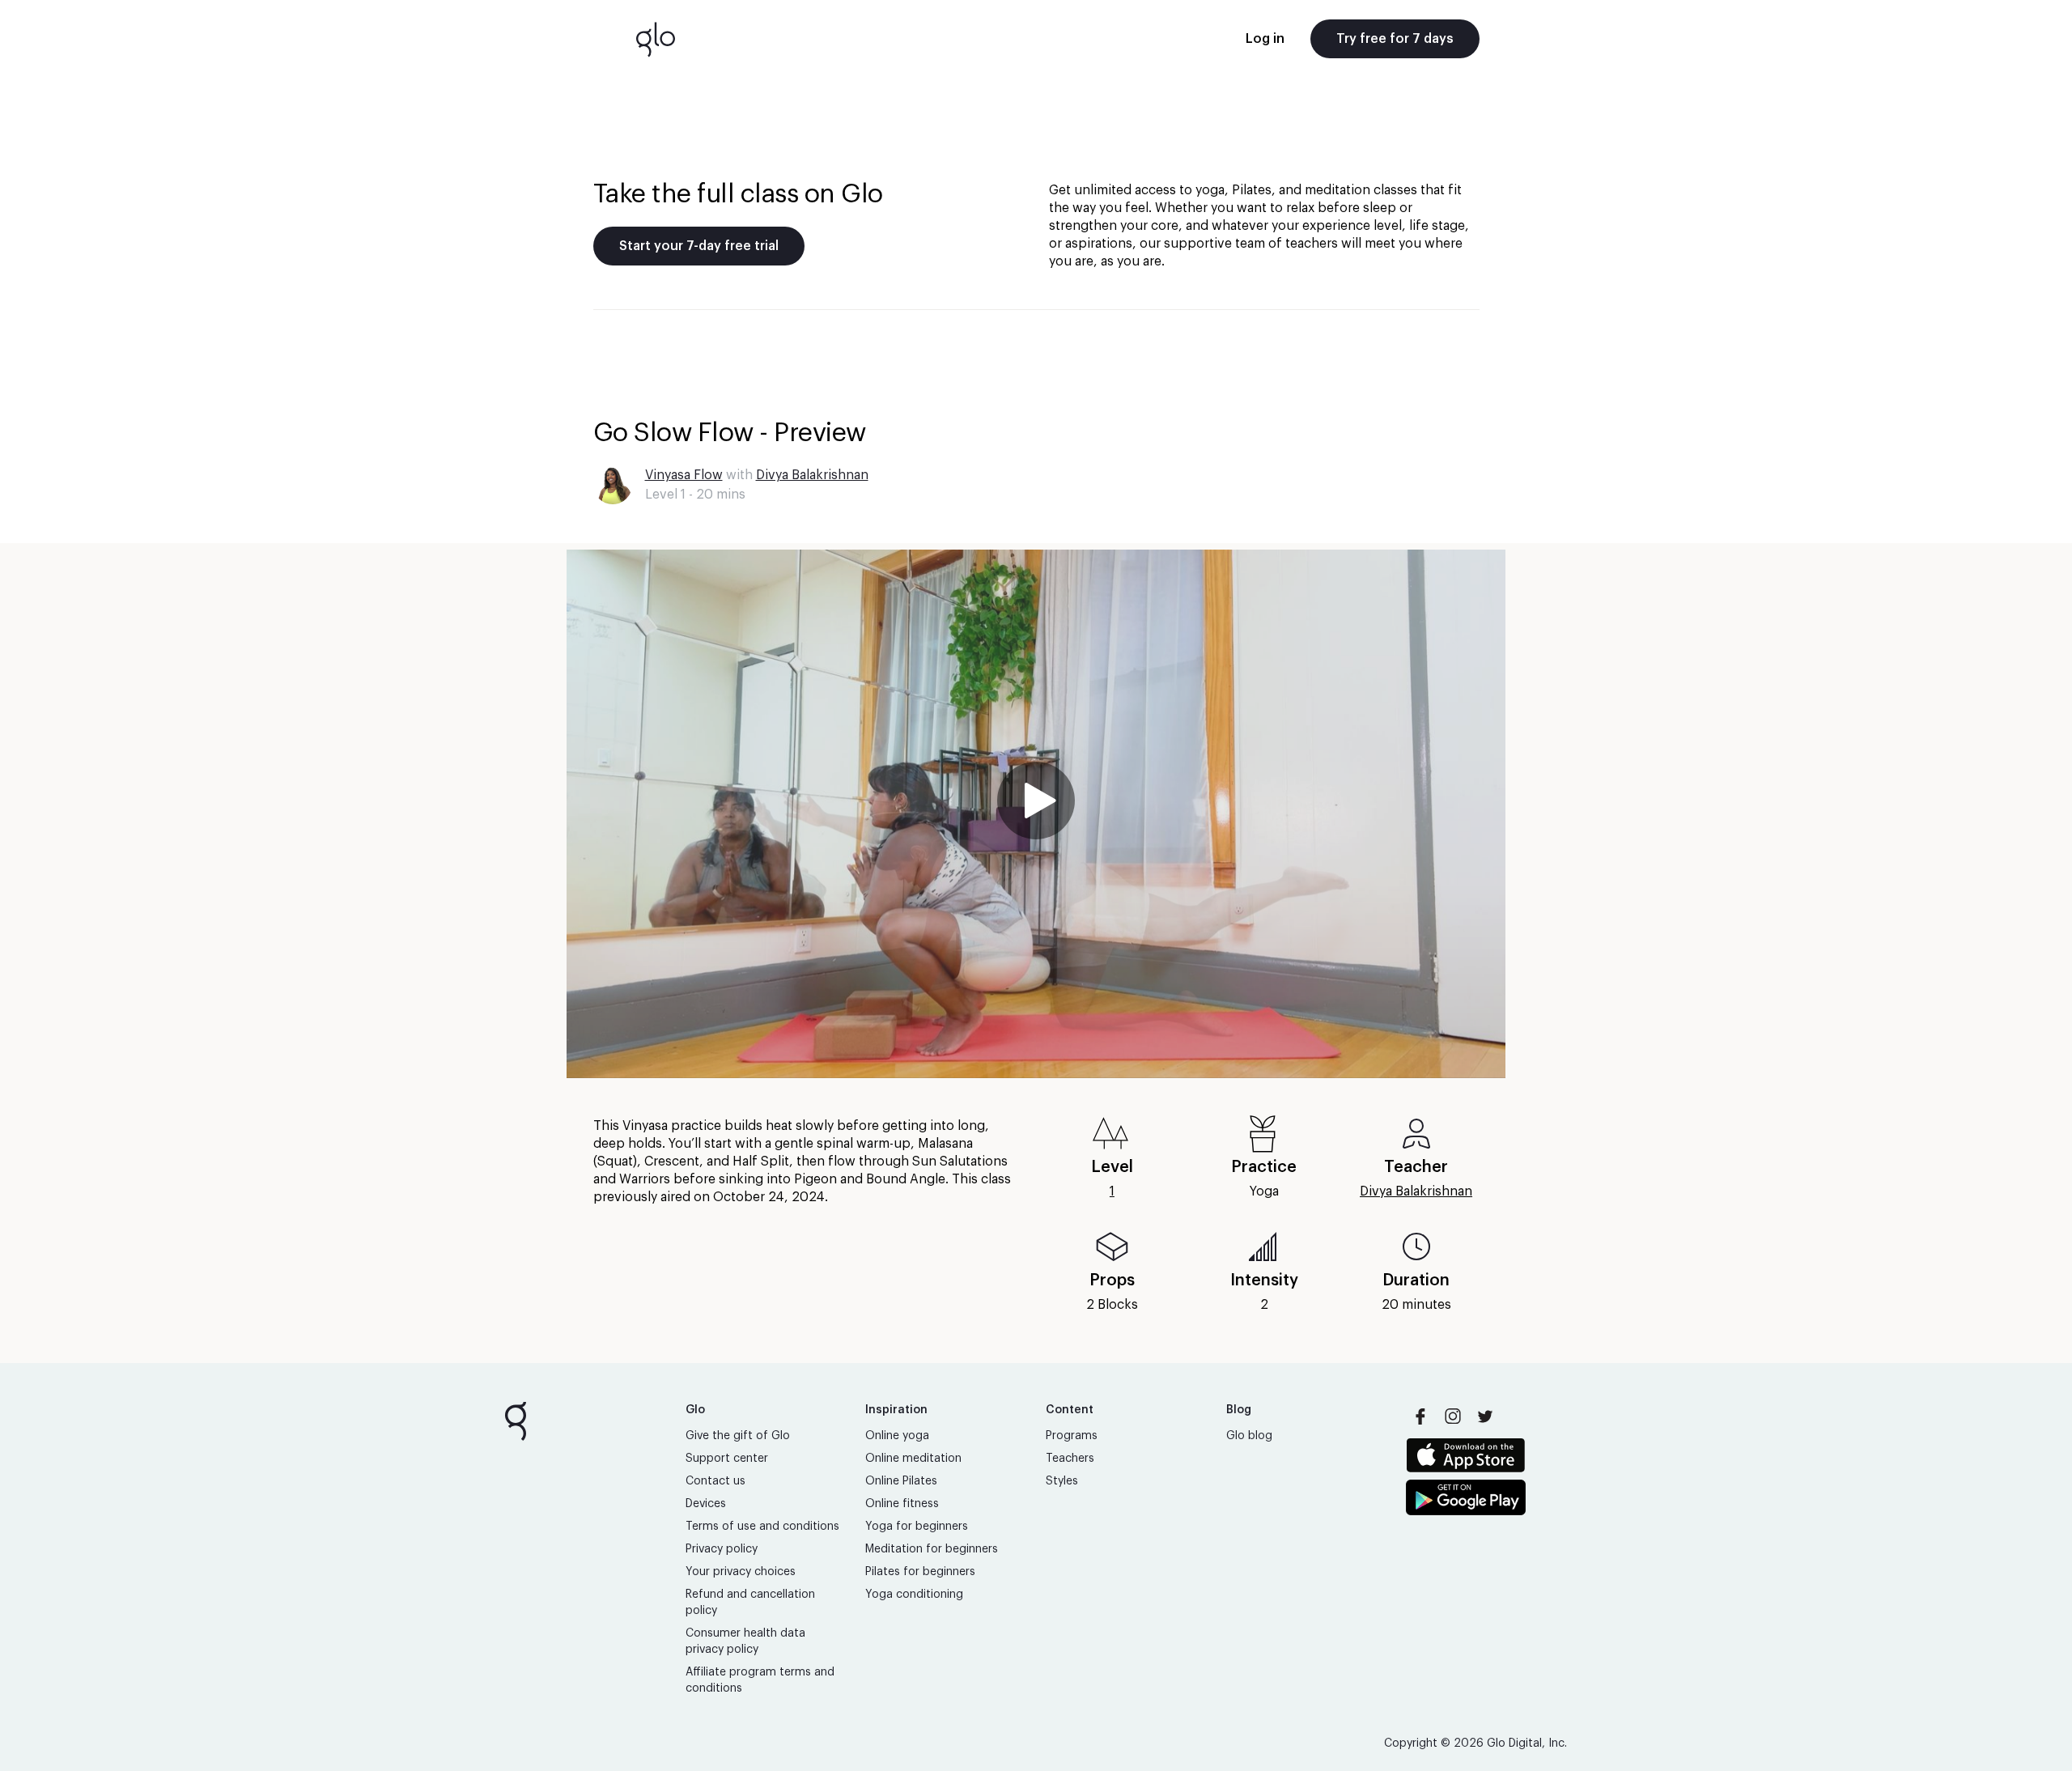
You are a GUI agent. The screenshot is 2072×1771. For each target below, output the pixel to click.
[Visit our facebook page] (1420, 1416)
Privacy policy (722, 1549)
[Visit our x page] (1485, 1416)
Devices (706, 1504)
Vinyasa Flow (684, 475)
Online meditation (913, 1459)
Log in (1265, 39)
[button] (1036, 814)
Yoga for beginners (917, 1527)
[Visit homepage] (656, 39)
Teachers (1070, 1459)
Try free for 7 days (1395, 39)
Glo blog (1249, 1436)
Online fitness (902, 1504)
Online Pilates (901, 1481)
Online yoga (897, 1436)
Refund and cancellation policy (750, 1603)
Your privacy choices (741, 1572)
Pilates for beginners (920, 1572)
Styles (1062, 1481)
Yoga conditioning (914, 1595)
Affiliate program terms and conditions (760, 1680)
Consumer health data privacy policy (745, 1641)
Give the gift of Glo (738, 1436)
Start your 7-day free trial (699, 246)
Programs (1072, 1436)
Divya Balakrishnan (812, 475)
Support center (727, 1459)
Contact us (715, 1481)
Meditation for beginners (932, 1549)
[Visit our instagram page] (1453, 1416)
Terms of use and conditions (762, 1527)
